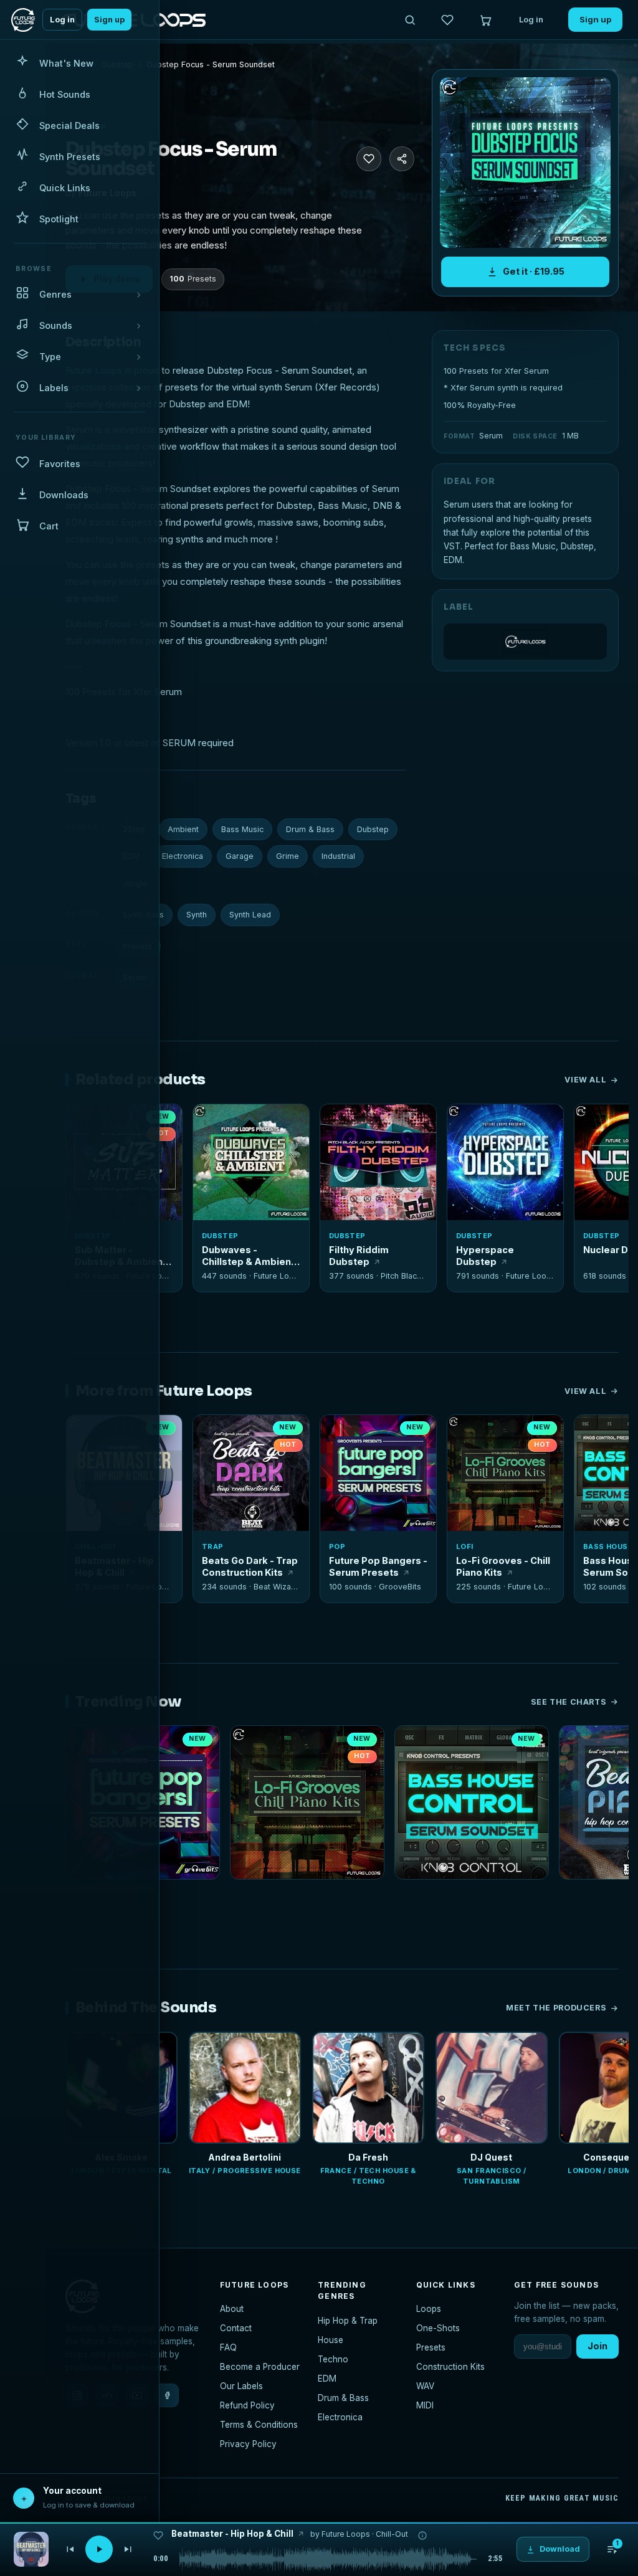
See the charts (569, 1702)
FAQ (228, 2347)
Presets (431, 2347)
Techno (333, 2359)
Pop (337, 1546)
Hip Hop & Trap (348, 2321)
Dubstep (373, 829)
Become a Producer (260, 2367)
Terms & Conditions (259, 2425)
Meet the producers (556, 2008)
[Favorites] (447, 20)
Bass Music (242, 829)
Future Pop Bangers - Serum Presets (378, 1566)
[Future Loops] (525, 642)
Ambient (183, 829)
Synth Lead (250, 915)
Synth (197, 915)
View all (585, 1080)
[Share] (402, 159)
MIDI (425, 2405)
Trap (213, 1546)
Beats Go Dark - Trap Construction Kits (250, 1566)
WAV (425, 2386)
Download (258, 1206)
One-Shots (438, 2328)
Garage (240, 856)
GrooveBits (400, 1587)
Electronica (183, 856)
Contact (236, 2328)
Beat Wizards (279, 1587)
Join (598, 2346)
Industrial (338, 856)
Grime (288, 856)
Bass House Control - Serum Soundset (472, 1896)
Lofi (465, 1546)
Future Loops (279, 1276)
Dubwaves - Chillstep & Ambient (248, 1256)
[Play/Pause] (99, 2549)
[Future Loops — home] (23, 20)
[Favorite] (209, 1120)
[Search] (410, 20)
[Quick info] (166, 1120)
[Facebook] (167, 2395)
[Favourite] (369, 159)
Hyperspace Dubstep (485, 1256)
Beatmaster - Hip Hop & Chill (232, 2534)
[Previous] (70, 2549)
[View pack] (31, 2549)
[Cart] (485, 20)
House (331, 2340)
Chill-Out (392, 2534)
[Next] (128, 2549)
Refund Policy (247, 2405)
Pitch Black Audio (413, 1276)
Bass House (608, 1546)
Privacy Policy (248, 2444)
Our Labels (241, 2386)
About (232, 2309)
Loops (429, 2309)
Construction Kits (450, 2367)
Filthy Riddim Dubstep (359, 1256)
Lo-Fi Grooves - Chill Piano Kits (503, 1566)
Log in (62, 20)
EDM (327, 2379)
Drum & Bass (310, 829)
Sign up (109, 20)
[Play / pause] (526, 163)
